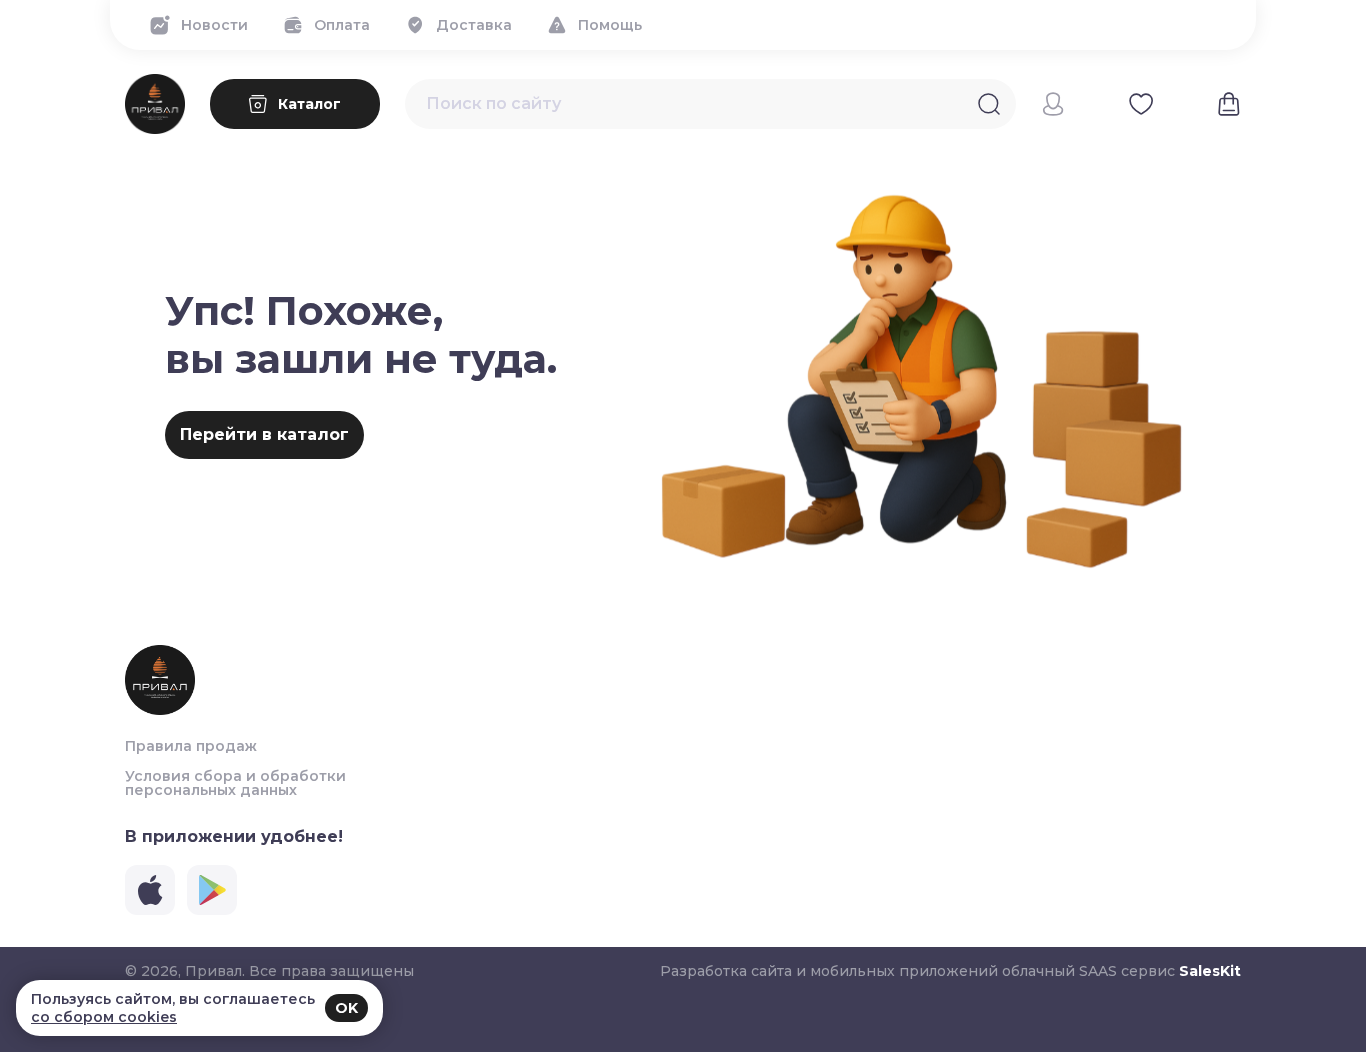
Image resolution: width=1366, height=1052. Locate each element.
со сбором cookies (104, 1017)
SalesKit (1210, 971)
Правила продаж (191, 746)
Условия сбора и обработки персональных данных (235, 783)
